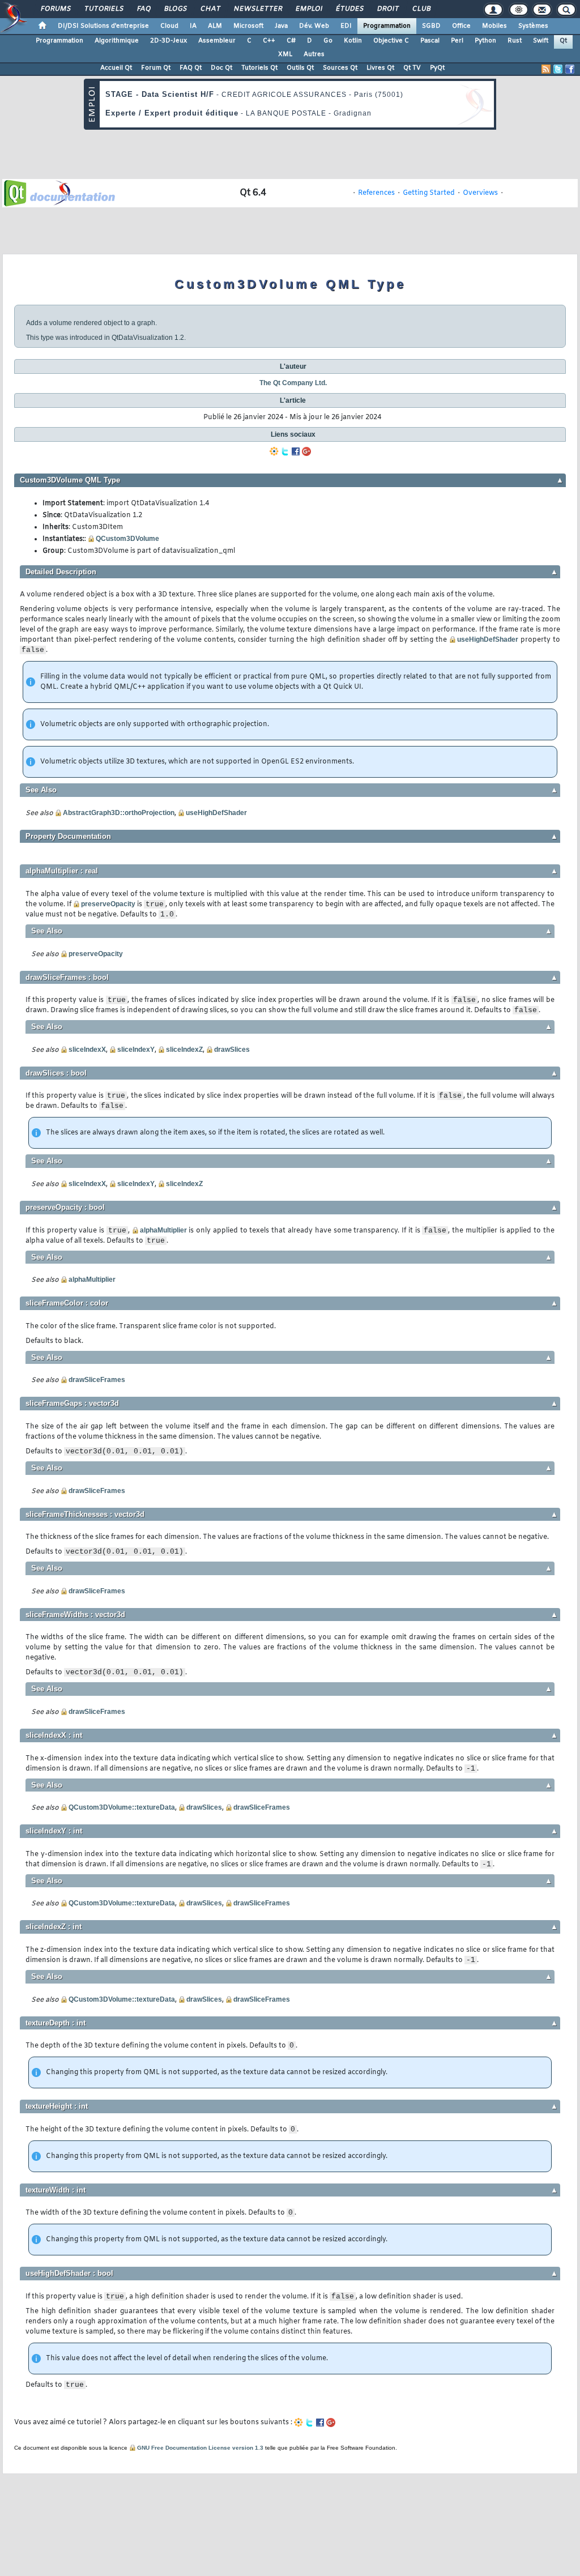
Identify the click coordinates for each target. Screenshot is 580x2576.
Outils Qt (300, 68)
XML (285, 54)
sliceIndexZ (184, 1050)
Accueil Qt (116, 68)
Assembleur (217, 41)
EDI (346, 26)
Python (485, 41)
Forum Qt (156, 68)
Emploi (308, 9)
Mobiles (494, 26)
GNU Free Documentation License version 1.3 (200, 2448)
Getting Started (429, 193)
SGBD (431, 26)
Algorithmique (117, 41)
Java (281, 26)
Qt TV (412, 68)
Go (328, 41)
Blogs (175, 9)
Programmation (387, 26)
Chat (210, 9)
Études (349, 9)
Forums (55, 9)
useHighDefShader (488, 639)
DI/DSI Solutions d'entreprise (103, 26)
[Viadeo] (274, 451)
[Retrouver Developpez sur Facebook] (570, 69)
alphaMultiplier (163, 1230)
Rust (515, 41)
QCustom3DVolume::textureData (122, 1807)
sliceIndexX (87, 1050)
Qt (563, 41)
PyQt (437, 68)
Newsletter (257, 9)
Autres (314, 54)
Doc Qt (221, 68)
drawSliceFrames (97, 1380)
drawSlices (232, 1050)
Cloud (169, 26)
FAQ (143, 9)
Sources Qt (340, 68)
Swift (541, 41)
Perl (457, 41)
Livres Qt (380, 68)
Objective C (391, 41)
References (376, 193)
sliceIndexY (136, 1050)
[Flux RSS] (546, 69)
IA (193, 26)
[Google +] (306, 451)
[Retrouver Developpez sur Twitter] (558, 69)
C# (291, 41)
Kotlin (353, 41)
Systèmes (533, 26)
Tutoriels (103, 9)
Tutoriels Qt (259, 68)
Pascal (430, 41)
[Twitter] (285, 451)
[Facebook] (296, 451)
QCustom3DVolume (127, 539)
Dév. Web (314, 26)
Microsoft (248, 26)
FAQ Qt (191, 68)
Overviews (480, 193)
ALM (215, 26)
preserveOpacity (108, 904)
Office (461, 26)
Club (421, 9)
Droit (387, 9)
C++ (269, 41)
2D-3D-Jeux (169, 41)
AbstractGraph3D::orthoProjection (119, 813)
